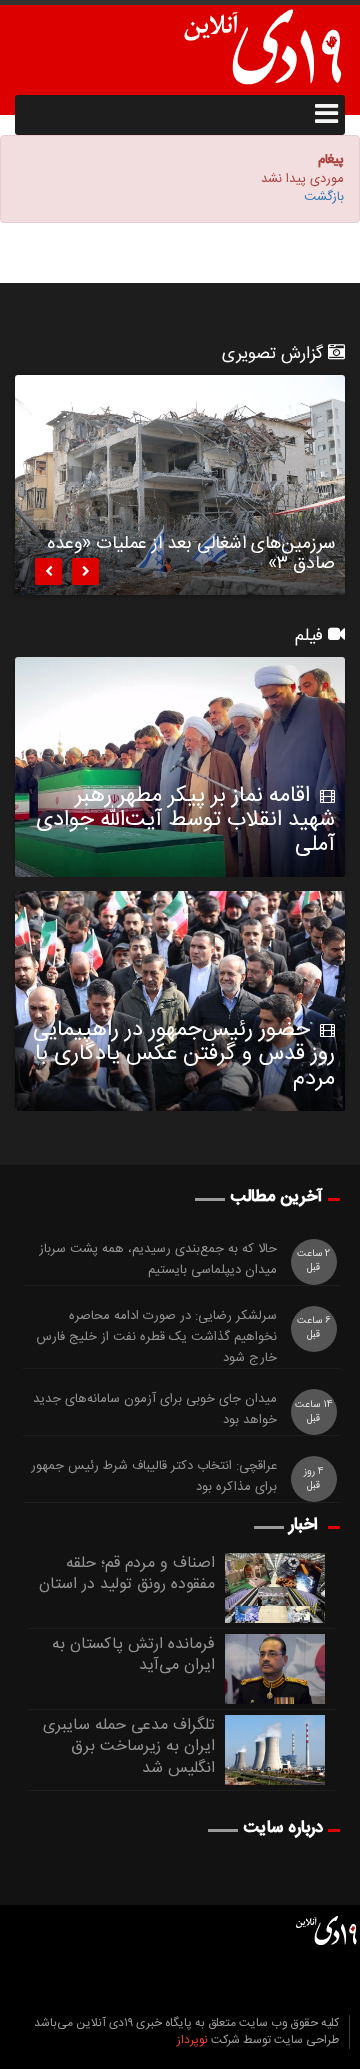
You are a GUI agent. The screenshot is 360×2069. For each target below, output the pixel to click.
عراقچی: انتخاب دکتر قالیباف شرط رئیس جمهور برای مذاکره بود (154, 1477)
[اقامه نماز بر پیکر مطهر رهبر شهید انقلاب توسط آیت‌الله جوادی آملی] (180, 767)
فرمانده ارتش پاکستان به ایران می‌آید (133, 1655)
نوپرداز (192, 2040)
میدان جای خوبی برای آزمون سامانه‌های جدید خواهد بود (155, 1410)
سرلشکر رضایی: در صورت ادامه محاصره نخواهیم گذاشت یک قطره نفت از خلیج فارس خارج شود (156, 1337)
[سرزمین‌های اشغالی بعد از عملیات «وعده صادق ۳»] (180, 485)
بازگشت (324, 197)
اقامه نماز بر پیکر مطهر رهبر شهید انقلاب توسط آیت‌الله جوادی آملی (185, 820)
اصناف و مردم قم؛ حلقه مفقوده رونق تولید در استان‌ (127, 1574)
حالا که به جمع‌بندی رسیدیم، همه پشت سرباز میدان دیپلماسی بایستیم (158, 1260)
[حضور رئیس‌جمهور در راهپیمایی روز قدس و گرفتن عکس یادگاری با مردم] (180, 1001)
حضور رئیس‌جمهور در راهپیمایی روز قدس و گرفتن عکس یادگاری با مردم (184, 1054)
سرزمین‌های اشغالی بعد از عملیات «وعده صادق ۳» (191, 557)
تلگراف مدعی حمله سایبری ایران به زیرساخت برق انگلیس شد (129, 1747)
